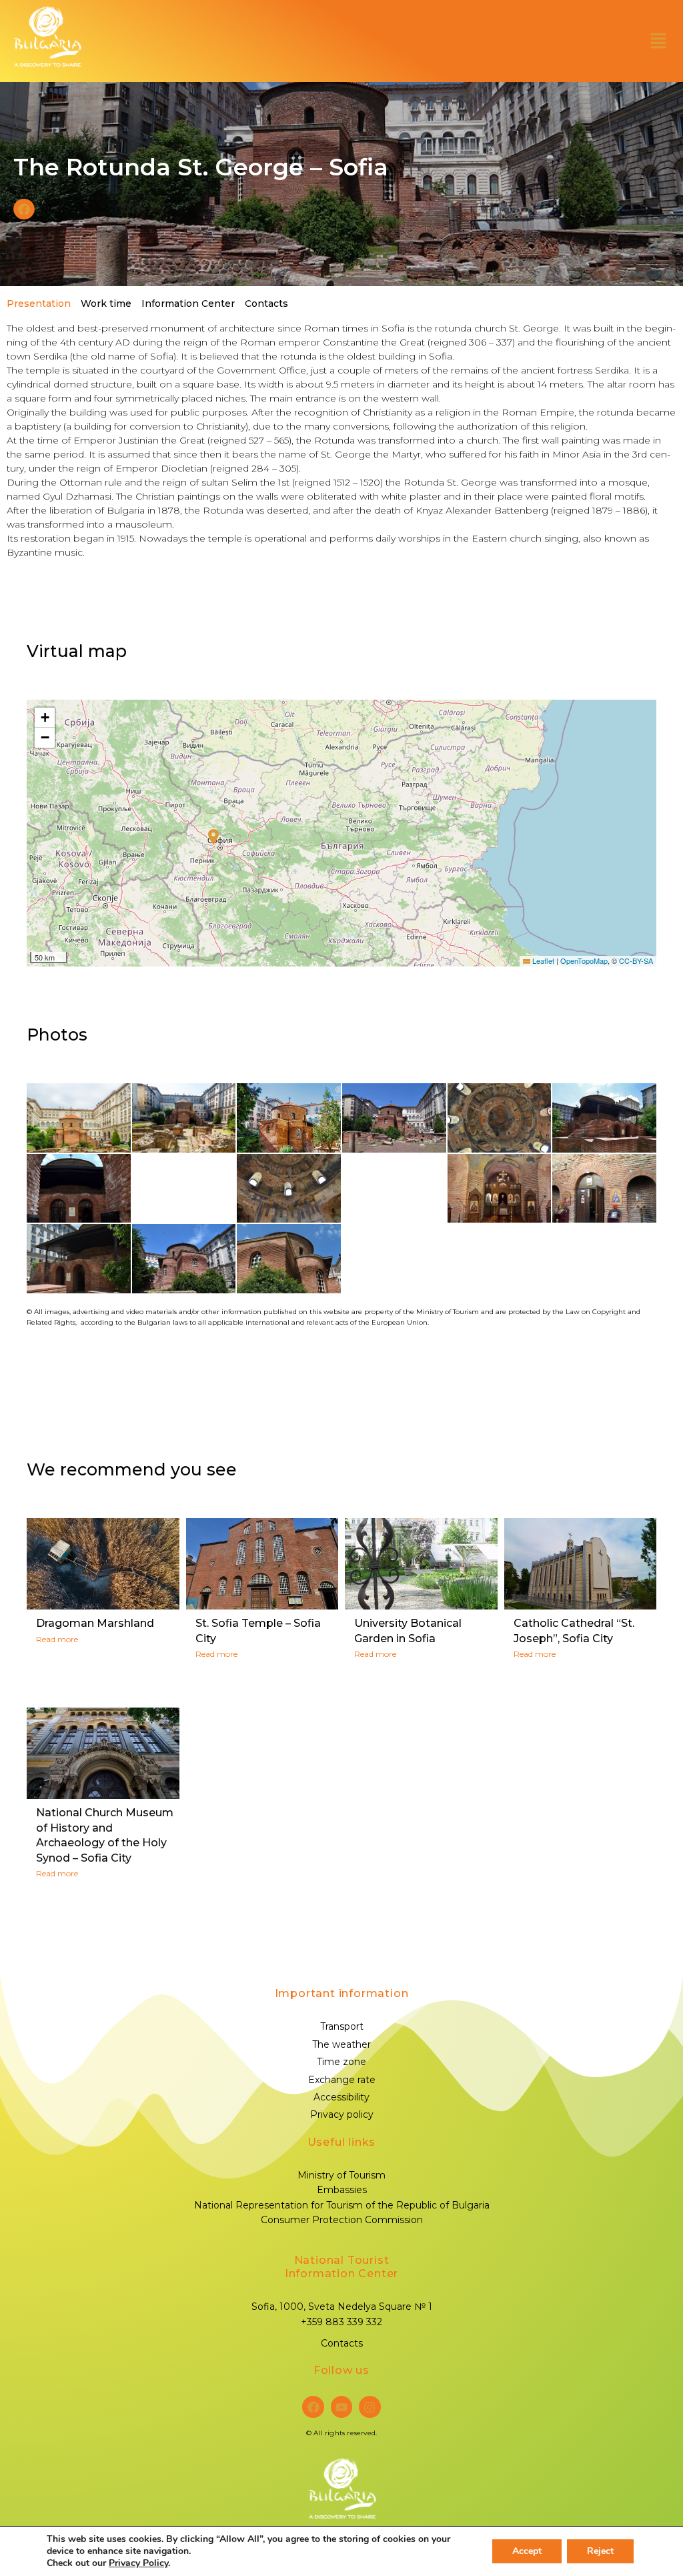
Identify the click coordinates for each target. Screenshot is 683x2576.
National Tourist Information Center (341, 2267)
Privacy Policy (138, 2563)
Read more (57, 1639)
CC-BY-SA (636, 960)
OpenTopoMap (584, 960)
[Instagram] (370, 2407)
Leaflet (542, 960)
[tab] (37, 303)
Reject (600, 2551)
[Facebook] (313, 2407)
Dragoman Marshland (95, 1623)
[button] (658, 41)
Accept (527, 2551)
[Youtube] (341, 2407)
